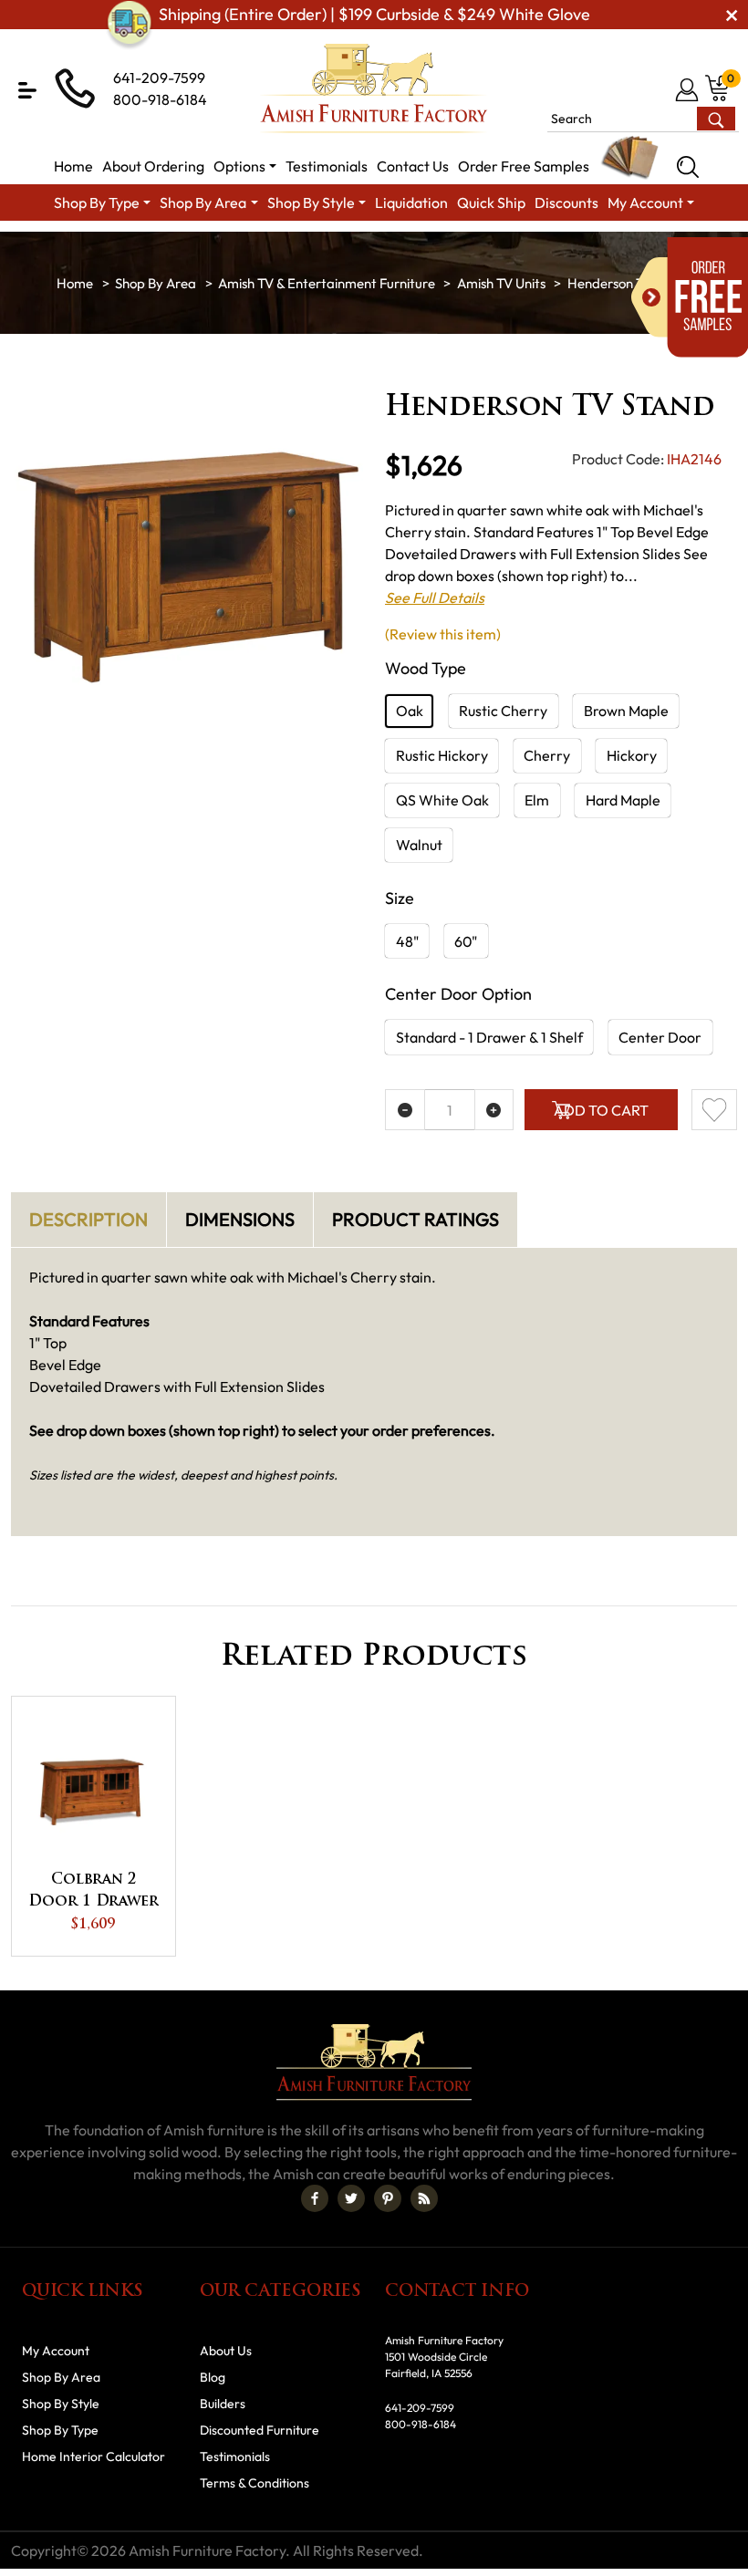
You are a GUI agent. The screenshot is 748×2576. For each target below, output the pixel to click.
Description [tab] (88, 1219)
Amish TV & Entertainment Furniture (327, 283)
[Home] (75, 283)
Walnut (419, 845)
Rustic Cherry (503, 711)
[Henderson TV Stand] (187, 568)
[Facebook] (315, 2198)
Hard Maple (623, 800)
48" (407, 941)
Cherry (547, 755)
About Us (226, 2351)
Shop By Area (156, 283)
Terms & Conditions (255, 2483)
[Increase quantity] (494, 1110)
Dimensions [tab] (240, 1219)
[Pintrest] (388, 2198)
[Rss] (424, 2198)
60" (466, 941)
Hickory (632, 755)
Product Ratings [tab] (416, 1219)
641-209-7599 (159, 78)
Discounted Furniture (260, 2430)
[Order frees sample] (690, 297)
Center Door (660, 1037)
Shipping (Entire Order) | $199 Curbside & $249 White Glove (374, 14)
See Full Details (435, 597)
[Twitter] (351, 2198)
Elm (537, 800)
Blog (213, 2377)
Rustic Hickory (442, 755)
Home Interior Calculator (93, 2457)
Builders (223, 2404)
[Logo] (374, 88)
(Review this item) (443, 634)
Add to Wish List (714, 1110)
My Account (56, 2351)
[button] (27, 90)
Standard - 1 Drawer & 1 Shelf (489, 1037)
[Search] (688, 167)
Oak (410, 711)
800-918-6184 (160, 99)
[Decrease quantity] (405, 1110)
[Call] (658, 89)
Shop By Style (61, 2404)
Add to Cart (601, 1110)
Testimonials (235, 2457)
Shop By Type (60, 2430)
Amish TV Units (501, 283)
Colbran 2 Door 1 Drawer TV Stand (93, 1893)
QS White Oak (442, 800)
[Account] (688, 89)
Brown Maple (626, 711)
